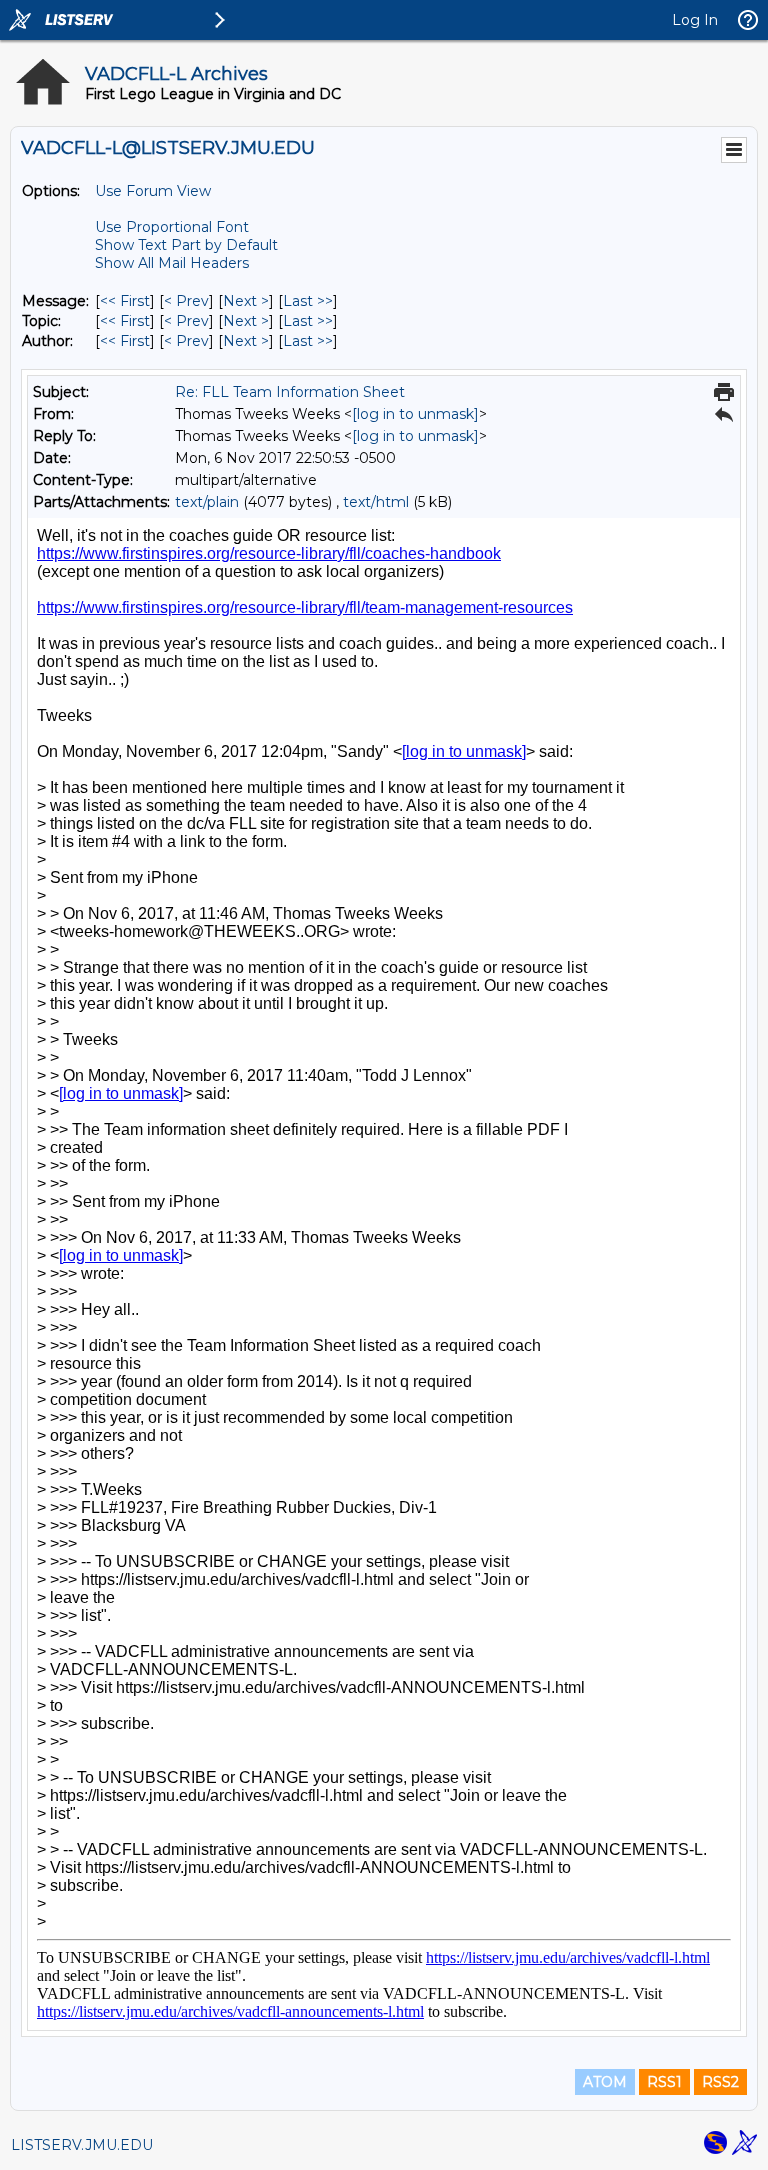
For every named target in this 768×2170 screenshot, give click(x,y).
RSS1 (664, 2082)
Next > (246, 301)
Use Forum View (153, 191)
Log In (695, 20)
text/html (376, 502)
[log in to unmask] (415, 414)
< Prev (186, 301)
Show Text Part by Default (186, 245)
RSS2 (720, 2082)
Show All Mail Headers (172, 263)
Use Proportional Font (172, 227)
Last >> (308, 301)
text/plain (207, 502)
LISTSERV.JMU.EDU (82, 2145)
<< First (125, 301)
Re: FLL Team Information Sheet (290, 392)
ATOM (605, 2082)
